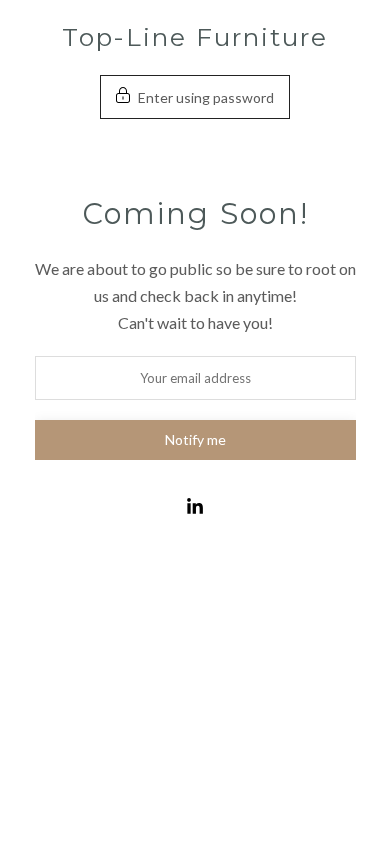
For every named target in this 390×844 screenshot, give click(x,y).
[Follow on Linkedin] (195, 507)
